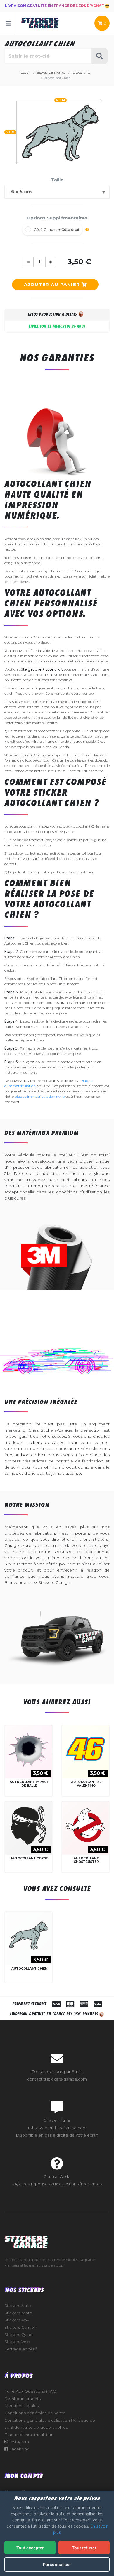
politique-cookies (51, 2427)
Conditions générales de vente (35, 2413)
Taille (57, 180)
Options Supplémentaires (57, 218)
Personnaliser (57, 2564)
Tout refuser (84, 2548)
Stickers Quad (18, 2335)
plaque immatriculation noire (40, 1096)
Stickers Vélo (17, 2342)
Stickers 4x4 (17, 2320)
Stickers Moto (18, 2313)
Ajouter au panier (53, 284)
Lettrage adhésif (21, 2349)
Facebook (19, 2449)
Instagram (18, 2442)
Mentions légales (21, 2406)
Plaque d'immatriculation (29, 2435)
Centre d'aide (57, 2176)
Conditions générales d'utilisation (37, 2420)
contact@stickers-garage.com (57, 2079)
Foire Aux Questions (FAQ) (31, 2391)
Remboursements (23, 2399)
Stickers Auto (18, 2306)
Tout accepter (30, 2548)
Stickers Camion (20, 2327)
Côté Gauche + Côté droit (57, 230)
